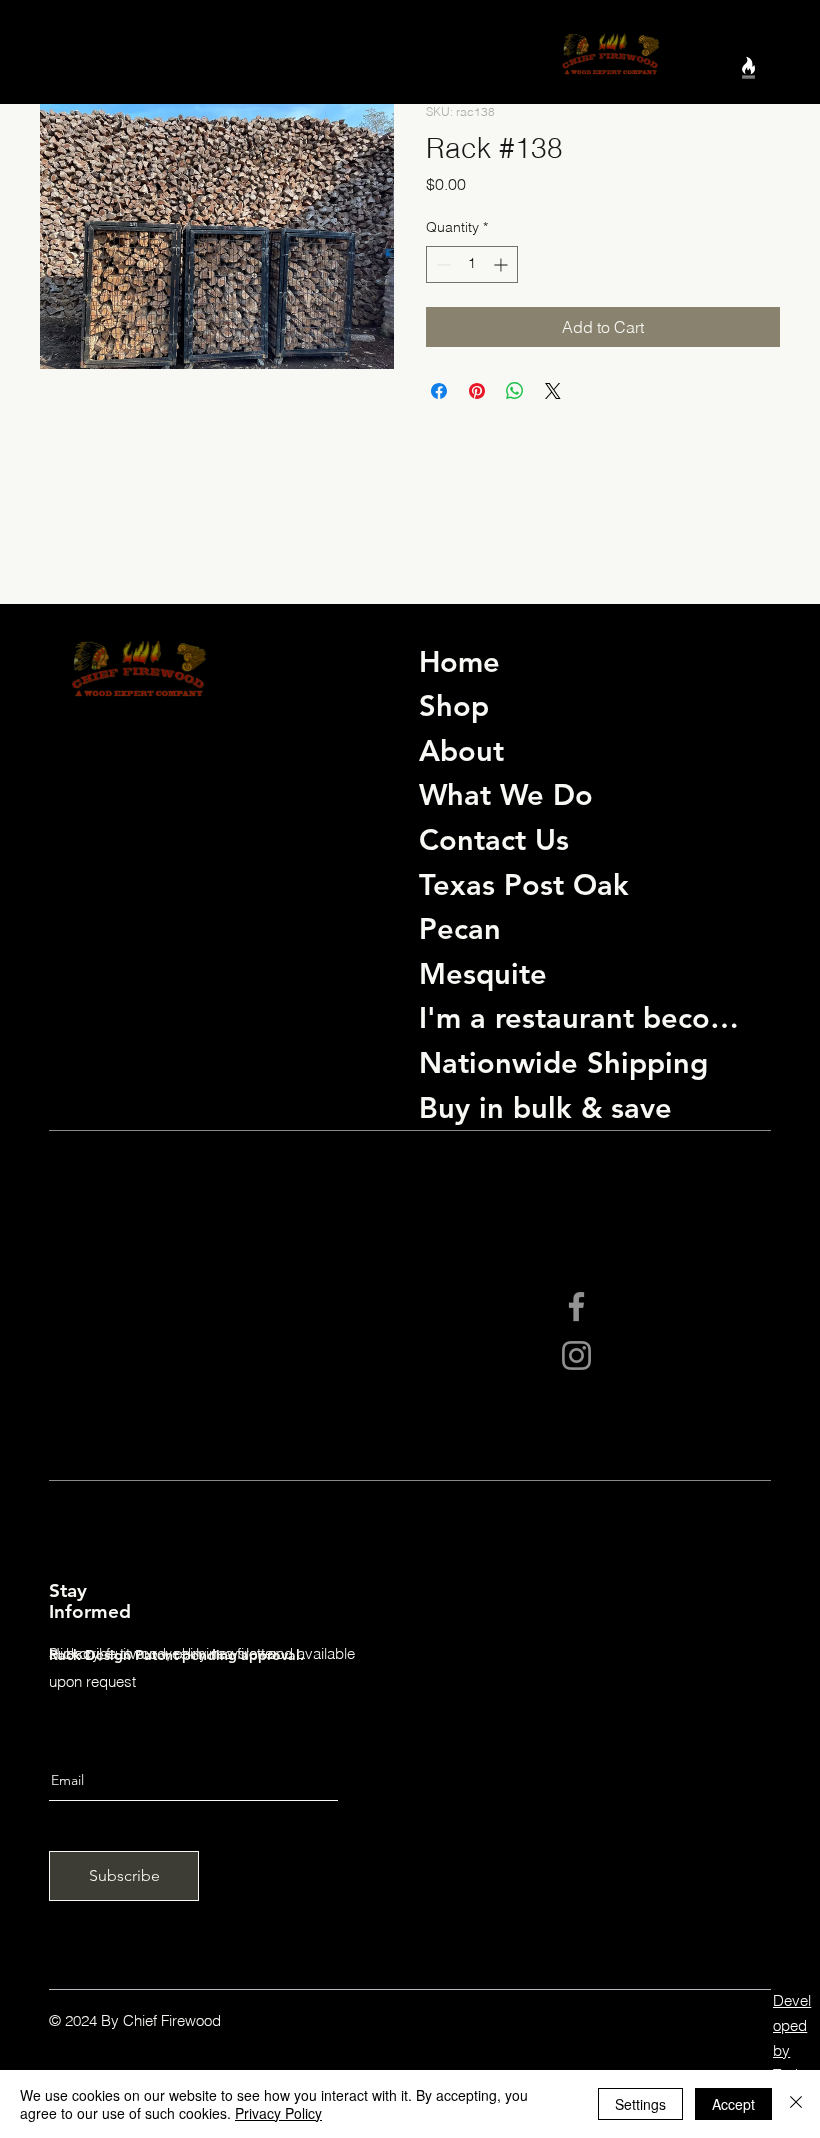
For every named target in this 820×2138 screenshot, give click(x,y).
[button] (748, 72)
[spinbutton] (472, 264)
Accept (733, 2104)
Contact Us (494, 839)
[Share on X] (553, 391)
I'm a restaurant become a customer (590, 1017)
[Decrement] (441, 264)
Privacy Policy (278, 2113)
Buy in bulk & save (545, 1107)
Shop (454, 705)
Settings (640, 2104)
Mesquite (483, 973)
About (461, 750)
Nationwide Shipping (563, 1062)
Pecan (460, 928)
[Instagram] (576, 1355)
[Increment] (502, 264)
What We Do (506, 794)
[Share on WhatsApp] (515, 391)
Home (459, 661)
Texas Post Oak (524, 884)
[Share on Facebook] (439, 391)
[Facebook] (576, 1306)
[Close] (796, 2104)
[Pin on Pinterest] (477, 391)
